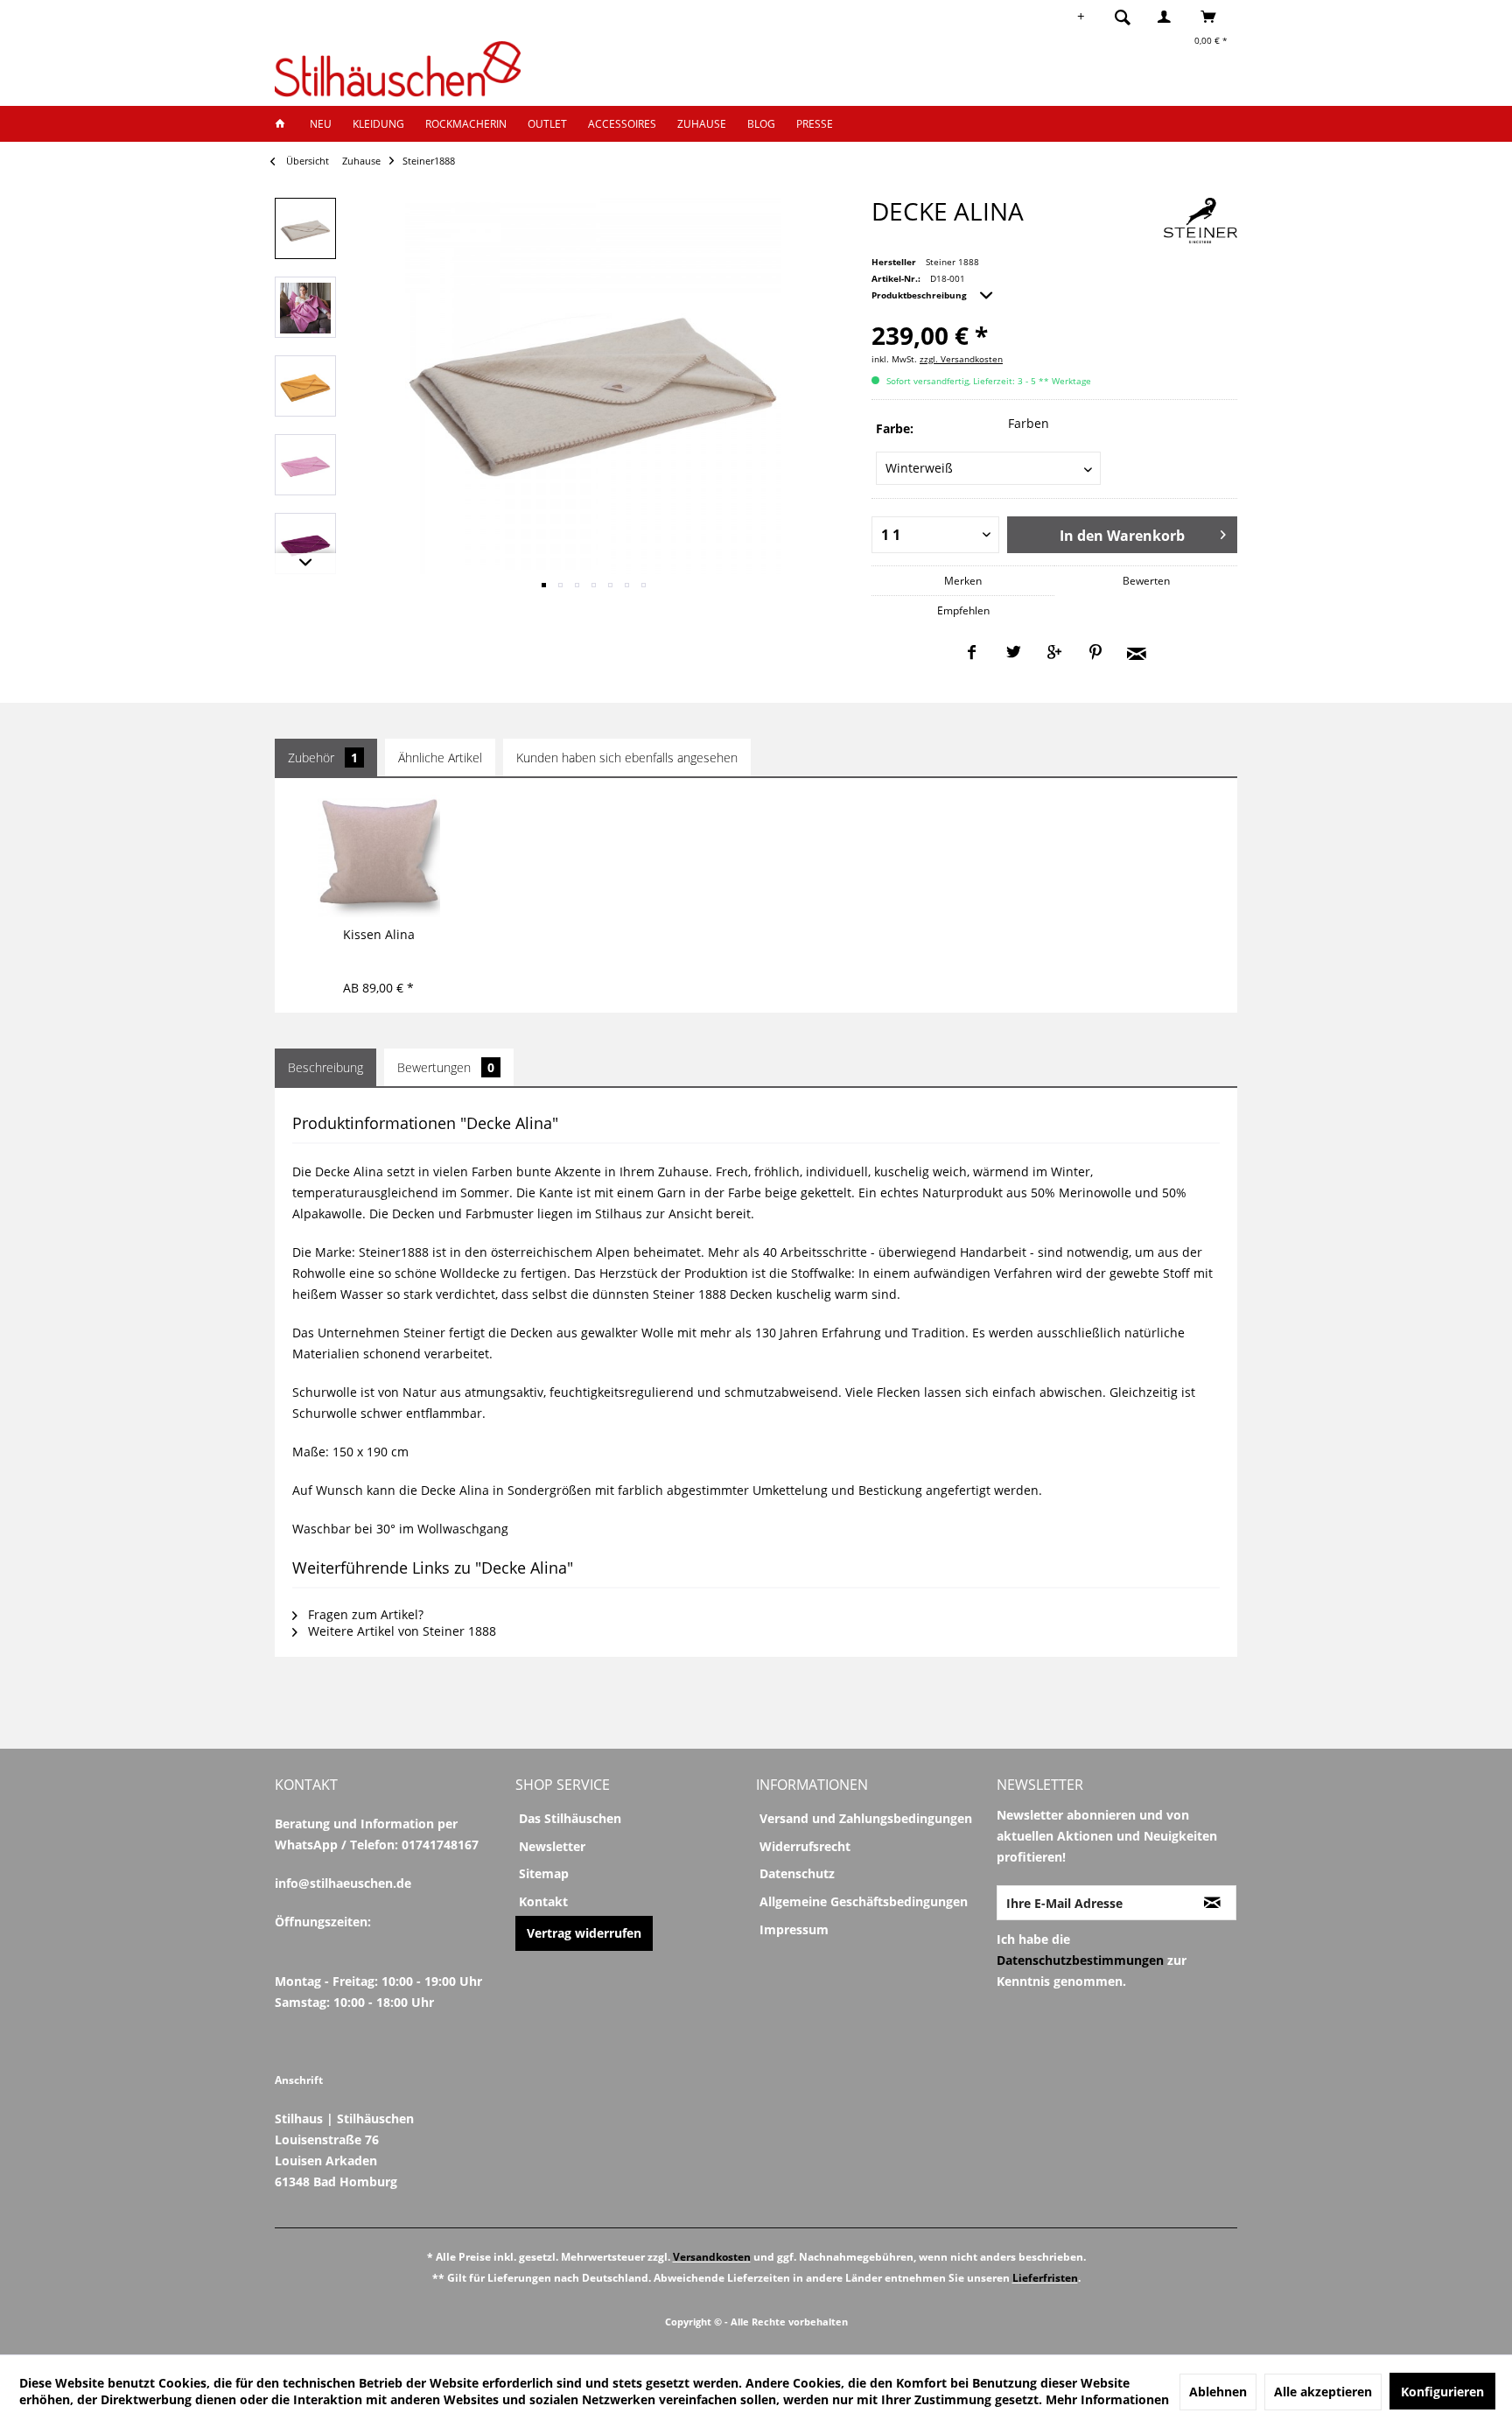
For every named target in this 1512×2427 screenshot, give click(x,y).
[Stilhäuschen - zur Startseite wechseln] (398, 69)
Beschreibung (325, 1067)
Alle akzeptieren (1323, 2392)
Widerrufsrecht (805, 1846)
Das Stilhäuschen (570, 1818)
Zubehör (323, 758)
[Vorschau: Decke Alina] (305, 228)
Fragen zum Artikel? (364, 1614)
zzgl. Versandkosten (961, 359)
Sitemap (544, 1873)
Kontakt (543, 1901)
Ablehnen (1218, 2392)
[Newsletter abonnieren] (1212, 1903)
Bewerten (1146, 581)
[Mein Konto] (1168, 17)
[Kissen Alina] (378, 856)
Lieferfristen (1045, 2278)
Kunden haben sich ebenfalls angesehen (627, 758)
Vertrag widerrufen (584, 1933)
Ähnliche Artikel (440, 758)
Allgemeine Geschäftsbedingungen (864, 1901)
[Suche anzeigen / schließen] (1123, 17)
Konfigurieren (1442, 2392)
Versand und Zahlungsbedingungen (866, 1818)
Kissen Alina (379, 934)
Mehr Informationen (1107, 2399)
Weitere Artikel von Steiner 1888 (400, 1631)
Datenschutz (797, 1873)
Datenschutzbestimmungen (1080, 1960)
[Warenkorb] (1213, 17)
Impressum (794, 1929)
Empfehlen (963, 610)
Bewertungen (446, 1067)
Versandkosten (712, 2257)
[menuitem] (1128, 17)
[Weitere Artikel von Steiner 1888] (1200, 221)
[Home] (285, 124)
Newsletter (552, 1846)
